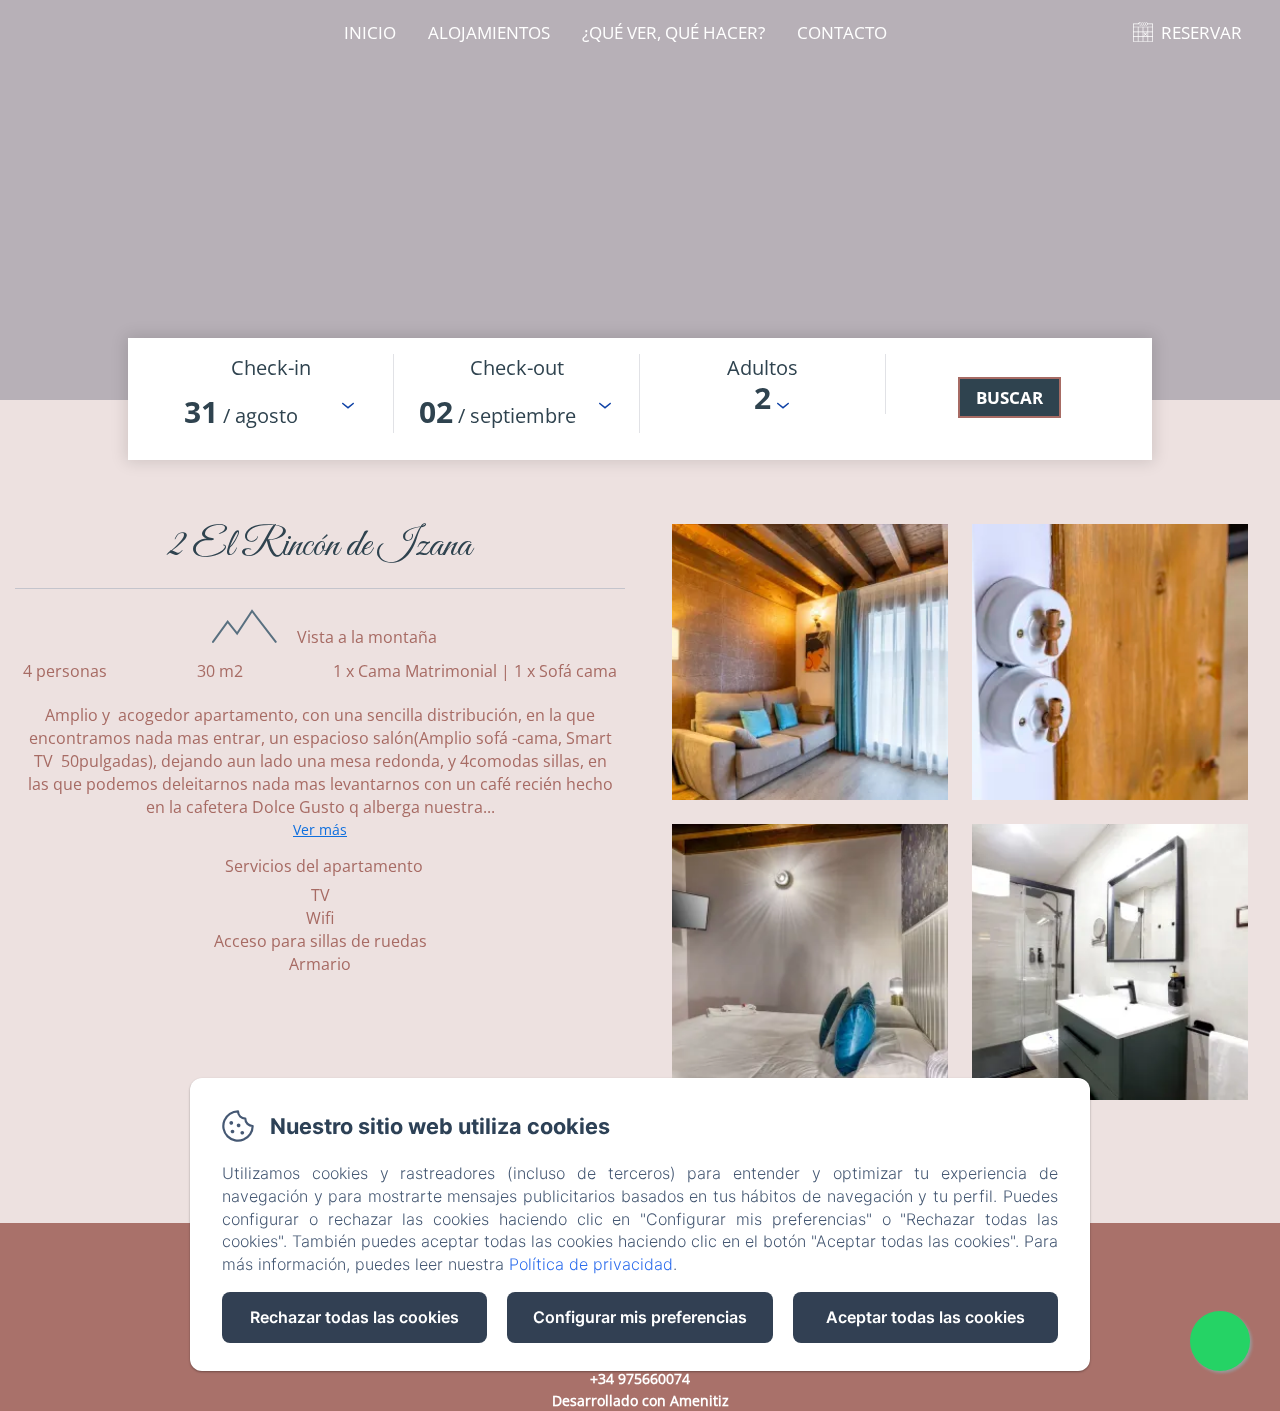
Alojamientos (489, 32)
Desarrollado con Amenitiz (640, 1400)
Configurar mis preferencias (640, 1317)
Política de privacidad (591, 1264)
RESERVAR (1201, 32)
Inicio (370, 32)
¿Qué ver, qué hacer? (673, 32)
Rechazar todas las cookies (354, 1317)
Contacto (842, 32)
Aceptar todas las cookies (925, 1317)
